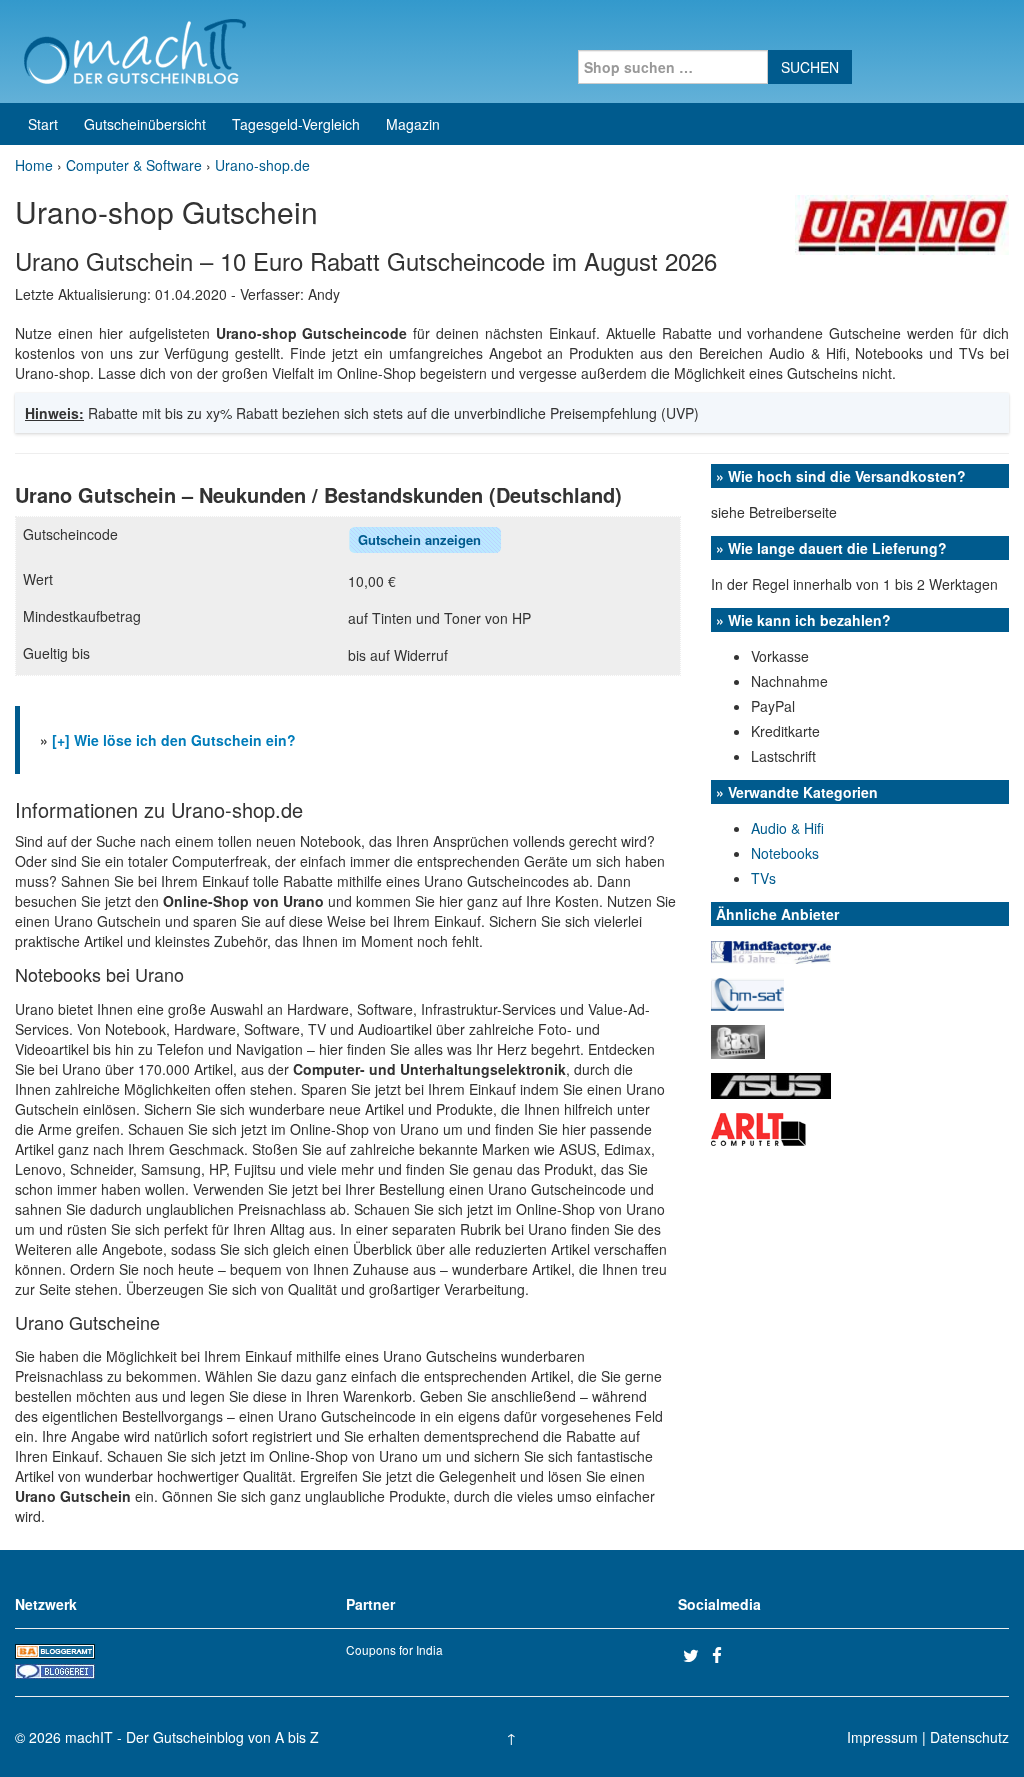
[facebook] (724, 1655)
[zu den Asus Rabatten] (771, 1083)
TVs (763, 878)
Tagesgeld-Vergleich (296, 124)
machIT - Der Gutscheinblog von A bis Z (192, 1737)
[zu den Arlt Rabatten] (758, 1127)
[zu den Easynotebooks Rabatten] (738, 1040)
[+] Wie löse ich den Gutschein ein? (174, 740)
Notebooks (785, 853)
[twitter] (695, 1655)
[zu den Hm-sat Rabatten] (747, 992)
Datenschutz (969, 1737)
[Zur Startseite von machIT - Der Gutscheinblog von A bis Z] (134, 49)
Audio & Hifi (787, 828)
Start (43, 124)
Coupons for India (394, 1649)
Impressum (882, 1737)
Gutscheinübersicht (145, 124)
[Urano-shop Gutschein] (902, 223)
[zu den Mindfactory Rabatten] (771, 950)
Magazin (413, 124)
